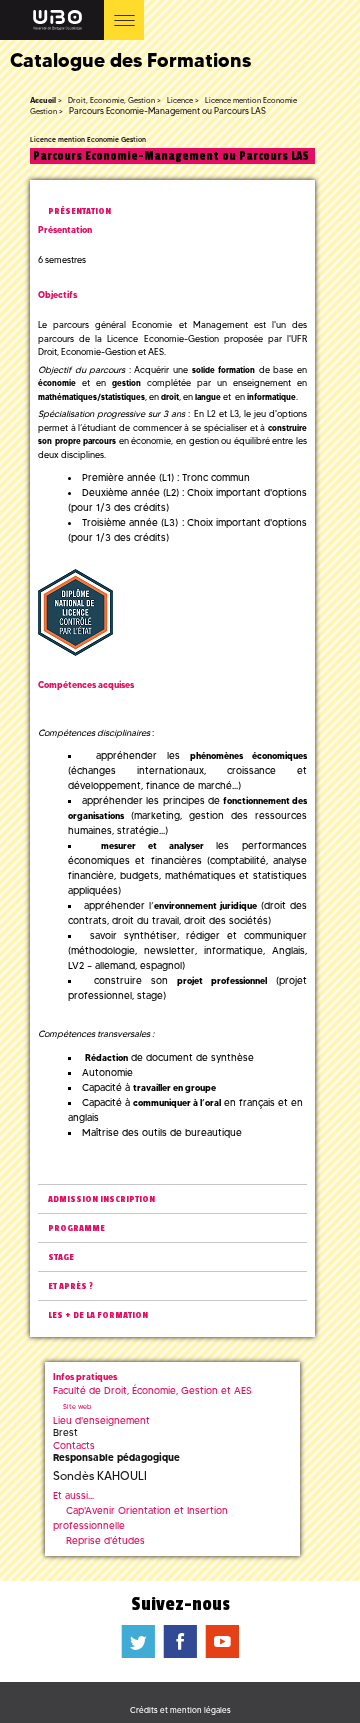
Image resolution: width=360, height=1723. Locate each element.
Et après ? (70, 1286)
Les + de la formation (98, 1315)
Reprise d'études (105, 1540)
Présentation (79, 211)
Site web (77, 1406)
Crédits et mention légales (180, 1710)
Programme (76, 1228)
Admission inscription (101, 1199)
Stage (61, 1257)
